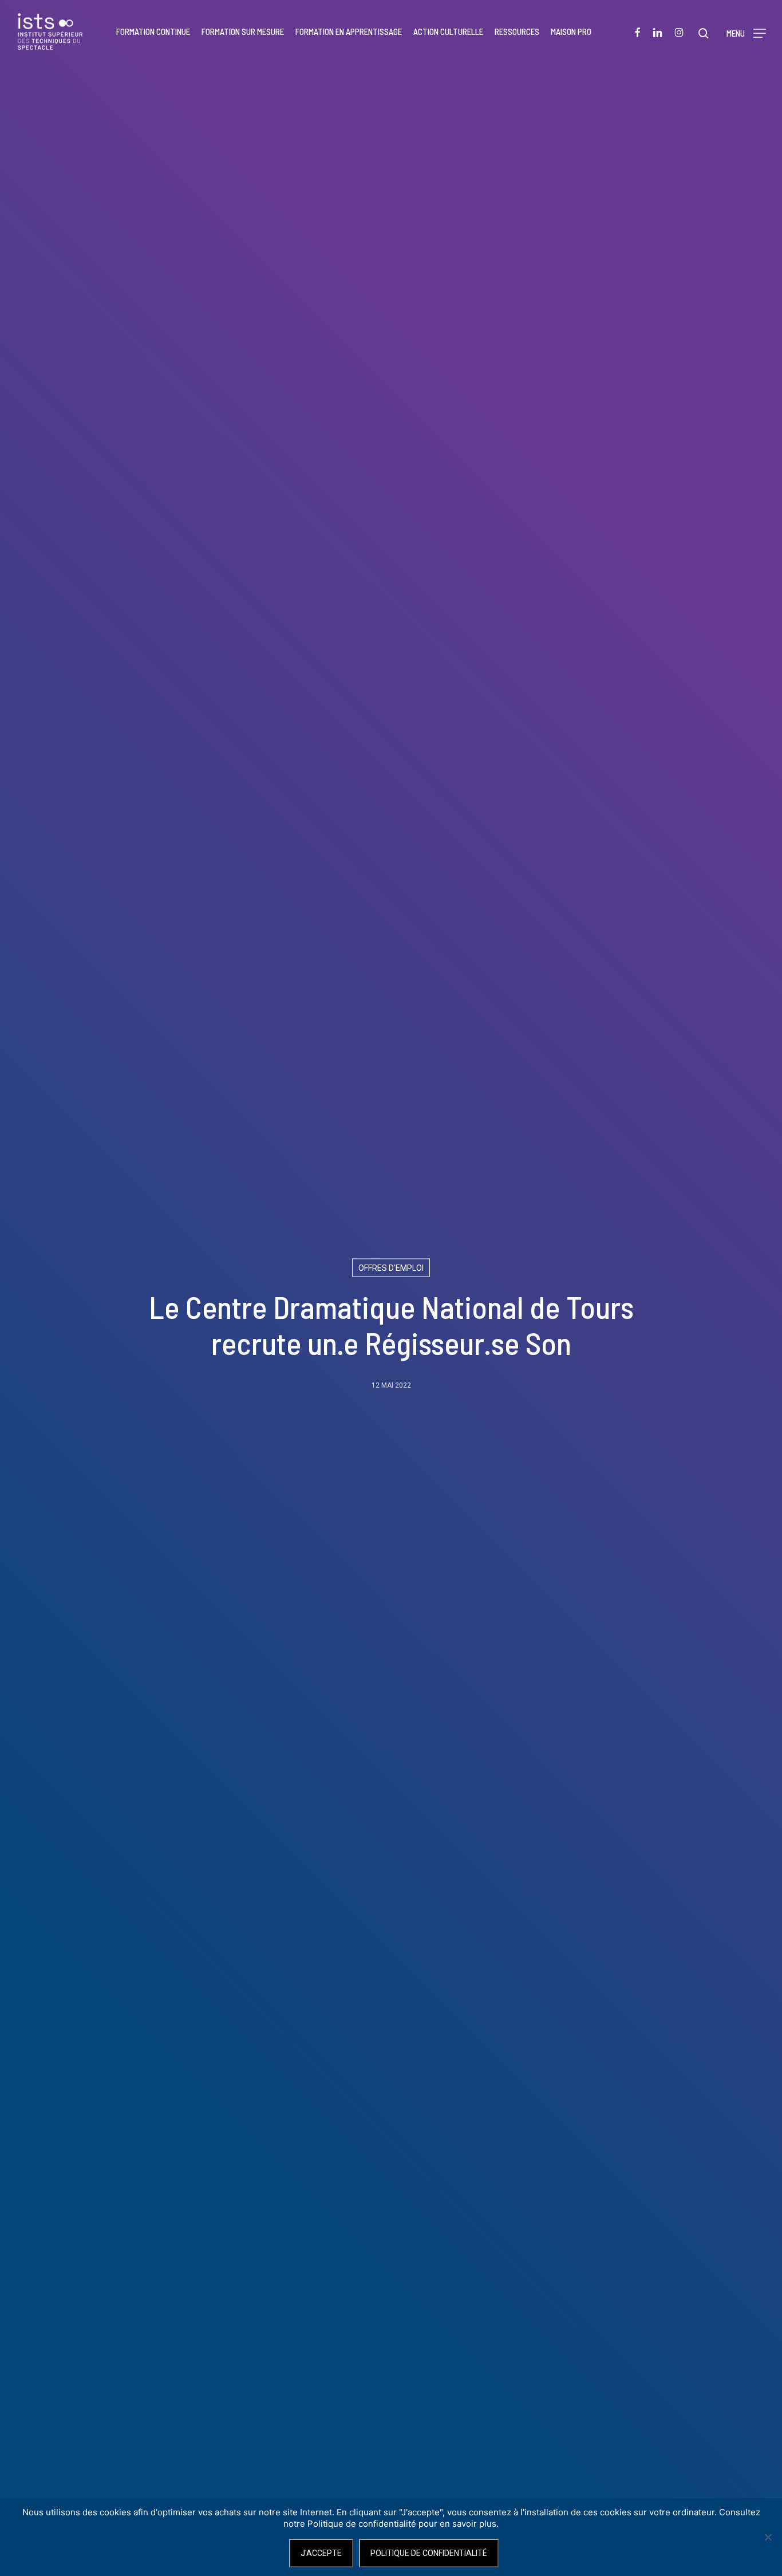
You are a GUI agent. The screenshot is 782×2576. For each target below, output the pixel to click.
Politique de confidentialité (429, 2553)
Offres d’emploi (391, 1268)
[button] (746, 32)
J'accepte (321, 2553)
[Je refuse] (768, 2537)
